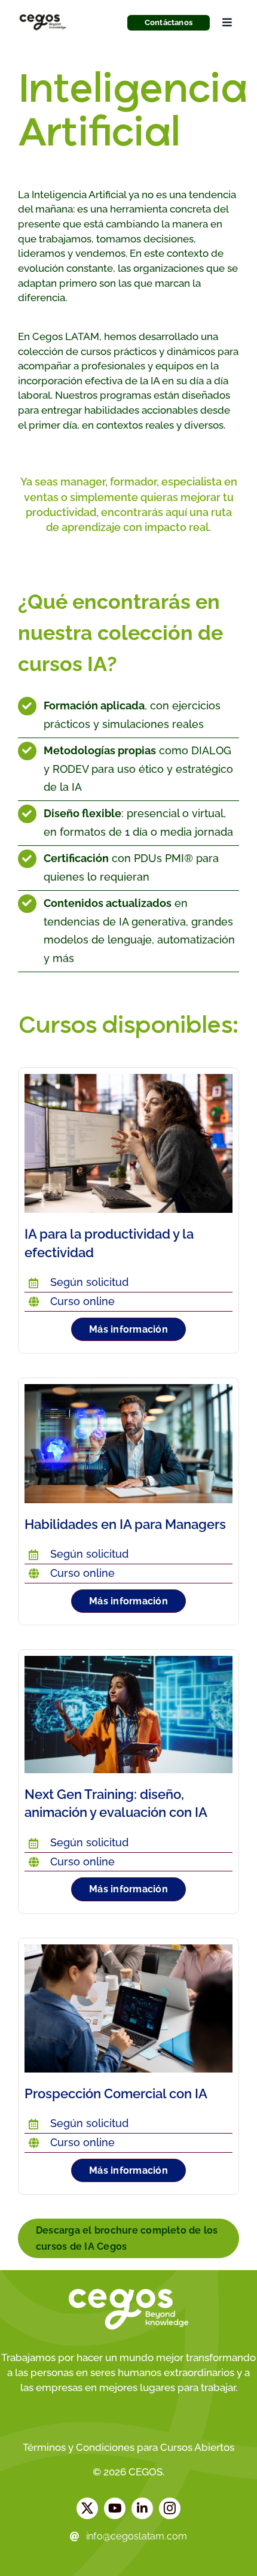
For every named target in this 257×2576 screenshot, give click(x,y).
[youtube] (115, 2508)
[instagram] (170, 2508)
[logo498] (43, 15)
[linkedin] (142, 2508)
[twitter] (87, 2508)
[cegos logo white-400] (128, 2292)
